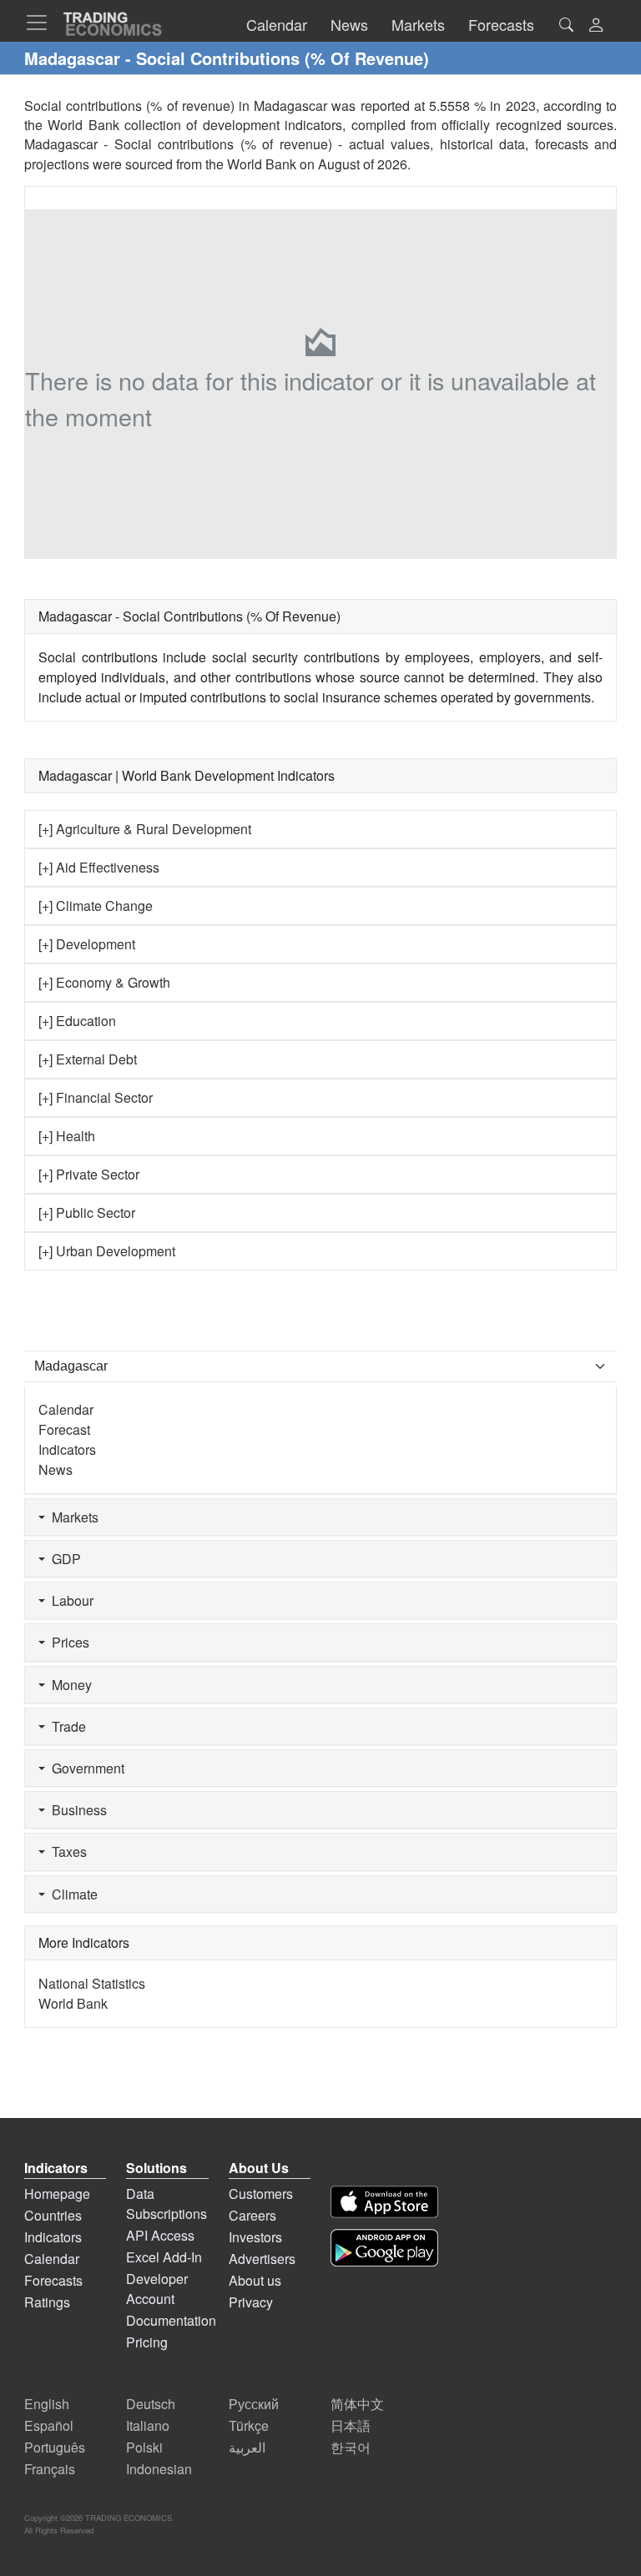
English (47, 2404)
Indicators (67, 1449)
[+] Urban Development (107, 1251)
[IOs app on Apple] (384, 2202)
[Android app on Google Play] (384, 2248)
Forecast (64, 1429)
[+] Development (87, 944)
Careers (252, 2215)
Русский (254, 2404)
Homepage (57, 2194)
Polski (144, 2447)
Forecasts (53, 2280)
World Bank (262, 164)
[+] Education (77, 1021)
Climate (71, 1894)
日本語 (351, 2425)
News (56, 1469)
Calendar (66, 1409)
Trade (66, 1726)
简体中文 (357, 2404)
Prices (67, 1642)
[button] (596, 26)
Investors (255, 2237)
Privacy (251, 2302)
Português (55, 2447)
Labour (69, 1600)
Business (76, 1810)
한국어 (351, 2447)
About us (255, 2280)
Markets (72, 1517)
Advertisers (262, 2259)
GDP (63, 1559)
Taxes (66, 1851)
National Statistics (92, 1983)
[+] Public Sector (87, 1213)
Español (49, 2425)
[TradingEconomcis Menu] (42, 23)
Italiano (148, 2425)
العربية (247, 2447)
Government (85, 1768)
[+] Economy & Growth (104, 982)
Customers (261, 2194)
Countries (53, 2215)
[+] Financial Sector (96, 1097)
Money (68, 1685)
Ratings (47, 2302)
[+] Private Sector (89, 1174)
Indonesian (159, 2469)
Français (50, 2469)
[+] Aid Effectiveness (99, 867)
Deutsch (151, 2404)
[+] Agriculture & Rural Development (145, 829)
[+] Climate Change (96, 906)
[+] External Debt (88, 1059)
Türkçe (249, 2425)
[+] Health (67, 1136)
